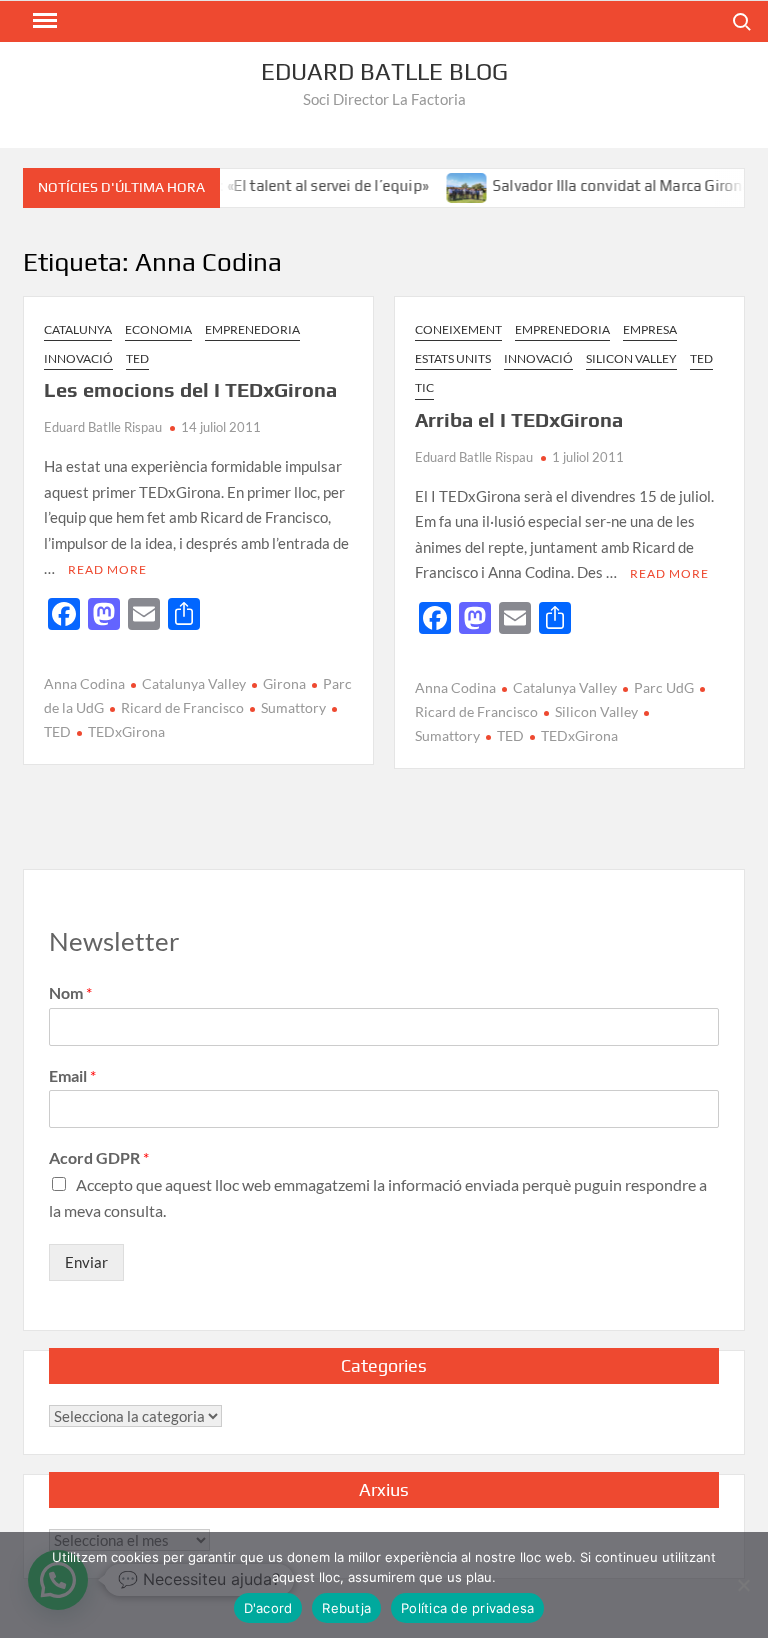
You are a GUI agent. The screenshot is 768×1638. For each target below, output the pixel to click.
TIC (424, 387)
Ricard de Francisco (182, 707)
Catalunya (78, 329)
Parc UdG (664, 687)
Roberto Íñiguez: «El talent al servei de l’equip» (254, 185)
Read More (107, 569)
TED (137, 358)
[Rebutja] (743, 1585)
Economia (158, 329)
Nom (70, 992)
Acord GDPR (99, 1157)
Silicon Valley (631, 358)
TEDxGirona (126, 731)
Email (72, 1075)
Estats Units (453, 358)
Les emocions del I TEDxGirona (190, 389)
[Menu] (43, 21)
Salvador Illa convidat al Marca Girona (606, 185)
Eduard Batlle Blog (384, 71)
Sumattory (293, 707)
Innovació (78, 358)
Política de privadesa (467, 1608)
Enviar (86, 1262)
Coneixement (458, 329)
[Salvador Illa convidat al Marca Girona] (452, 185)
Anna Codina (84, 683)
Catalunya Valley (194, 683)
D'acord (268, 1608)
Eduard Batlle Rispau (103, 427)
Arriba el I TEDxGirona (519, 419)
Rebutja (346, 1608)
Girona (284, 683)
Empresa (650, 329)
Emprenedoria (252, 329)
